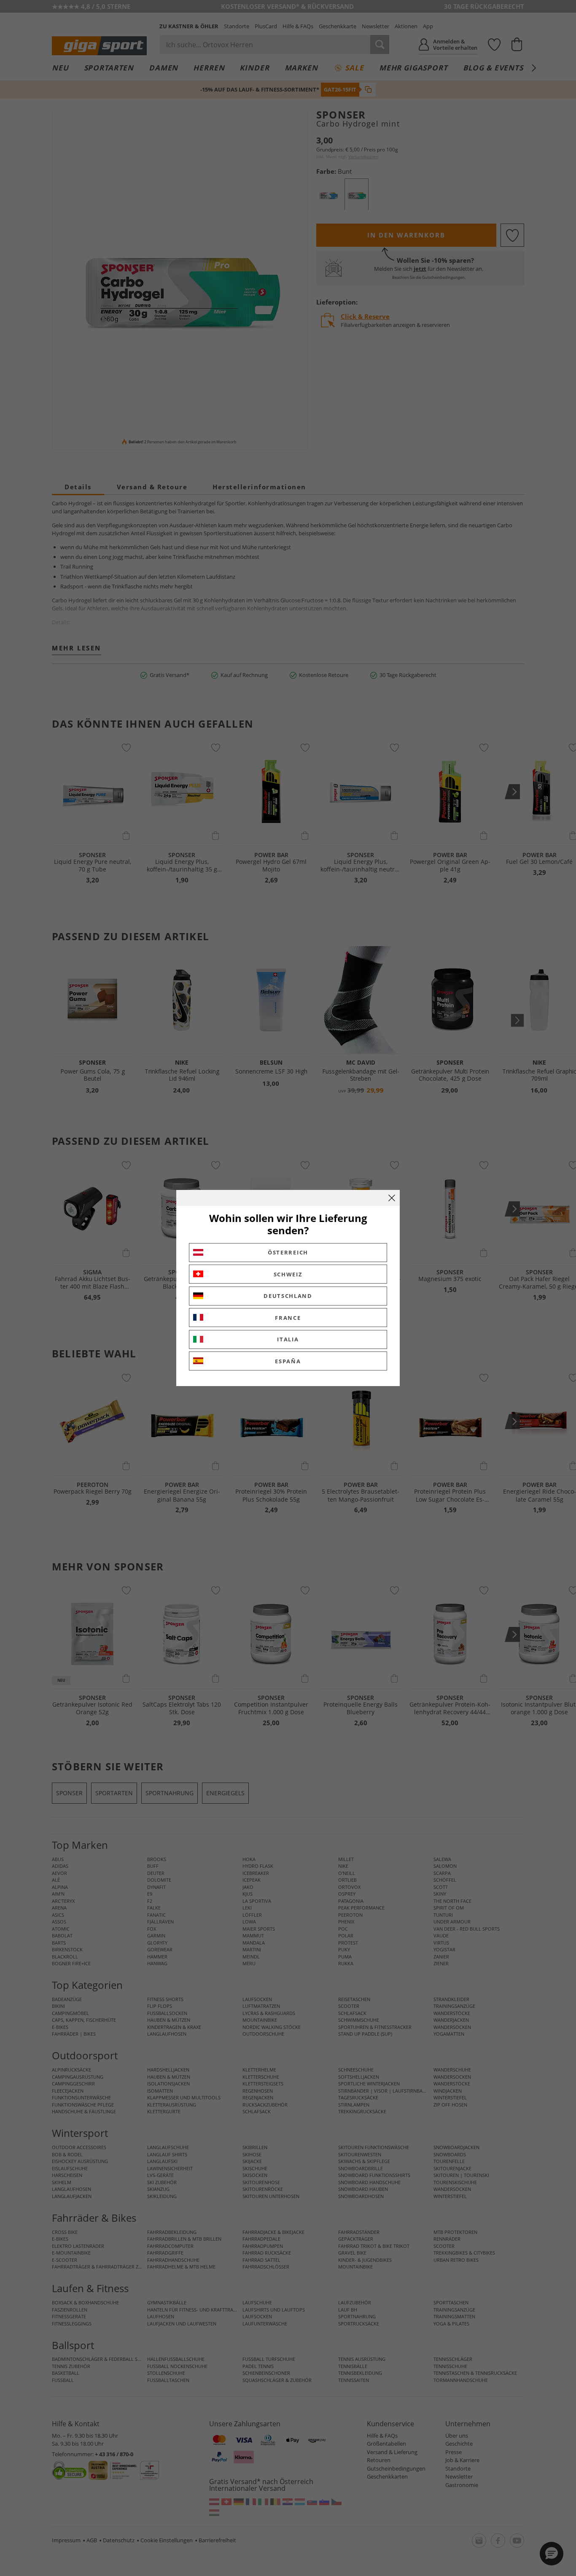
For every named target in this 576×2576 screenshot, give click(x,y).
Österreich (288, 1252)
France (288, 1318)
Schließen (392, 1198)
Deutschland (288, 1296)
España (288, 1361)
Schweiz (288, 1274)
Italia (288, 1339)
